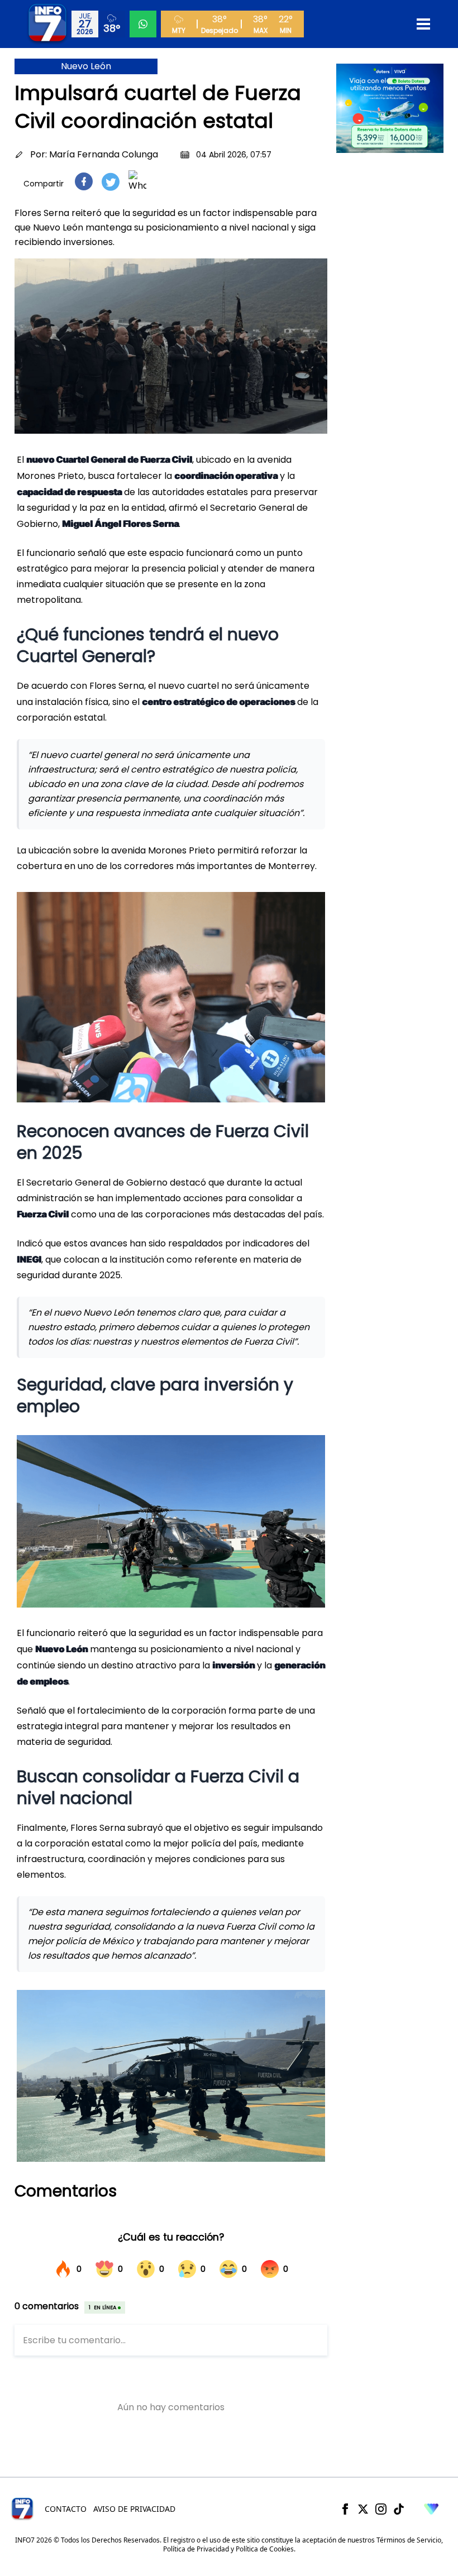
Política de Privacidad (196, 2549)
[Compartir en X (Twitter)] (111, 182)
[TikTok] (399, 2509)
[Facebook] (345, 2509)
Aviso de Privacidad (134, 2509)
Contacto (66, 2509)
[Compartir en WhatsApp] (137, 181)
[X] (363, 2509)
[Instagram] (381, 2509)
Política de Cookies (265, 2549)
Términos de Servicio (409, 2540)
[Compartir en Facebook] (84, 181)
